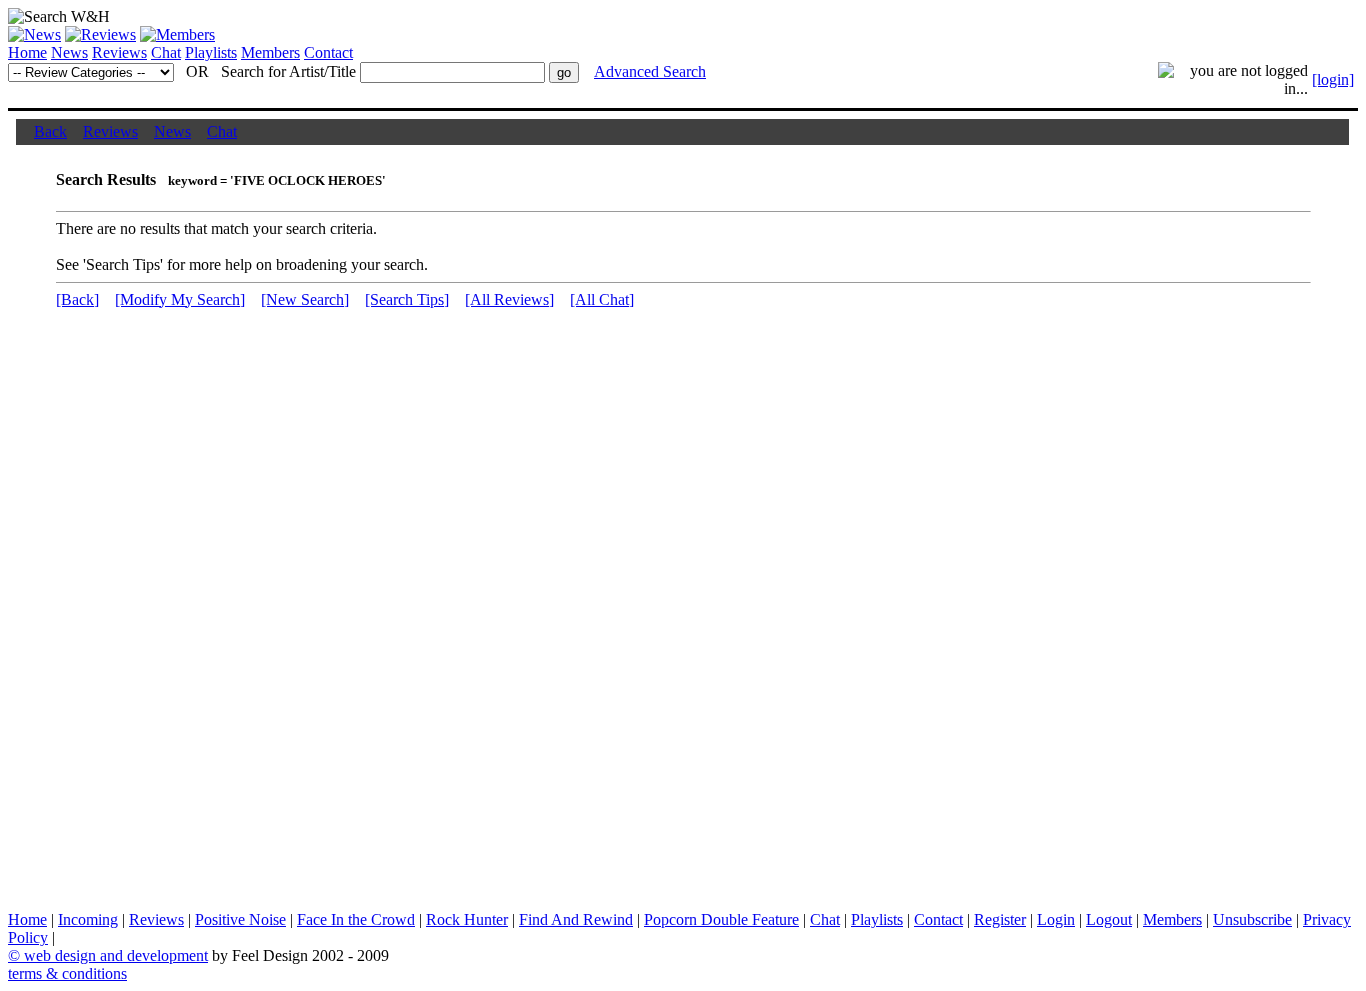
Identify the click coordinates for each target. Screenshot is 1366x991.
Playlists (211, 52)
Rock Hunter (467, 919)
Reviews (119, 52)
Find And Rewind (576, 919)
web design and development (116, 955)
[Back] (77, 299)
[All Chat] (602, 299)
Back (50, 131)
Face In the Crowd (356, 919)
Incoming (88, 919)
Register (1000, 919)
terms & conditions (67, 973)
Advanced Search (650, 71)
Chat (166, 52)
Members (270, 52)
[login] (1333, 79)
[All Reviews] (509, 299)
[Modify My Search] (180, 299)
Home (27, 52)
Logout (1109, 919)
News (69, 52)
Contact (328, 52)
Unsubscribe (1252, 919)
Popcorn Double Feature (721, 919)
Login (1056, 919)
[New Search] (305, 299)
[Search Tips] (407, 299)
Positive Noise (240, 919)
